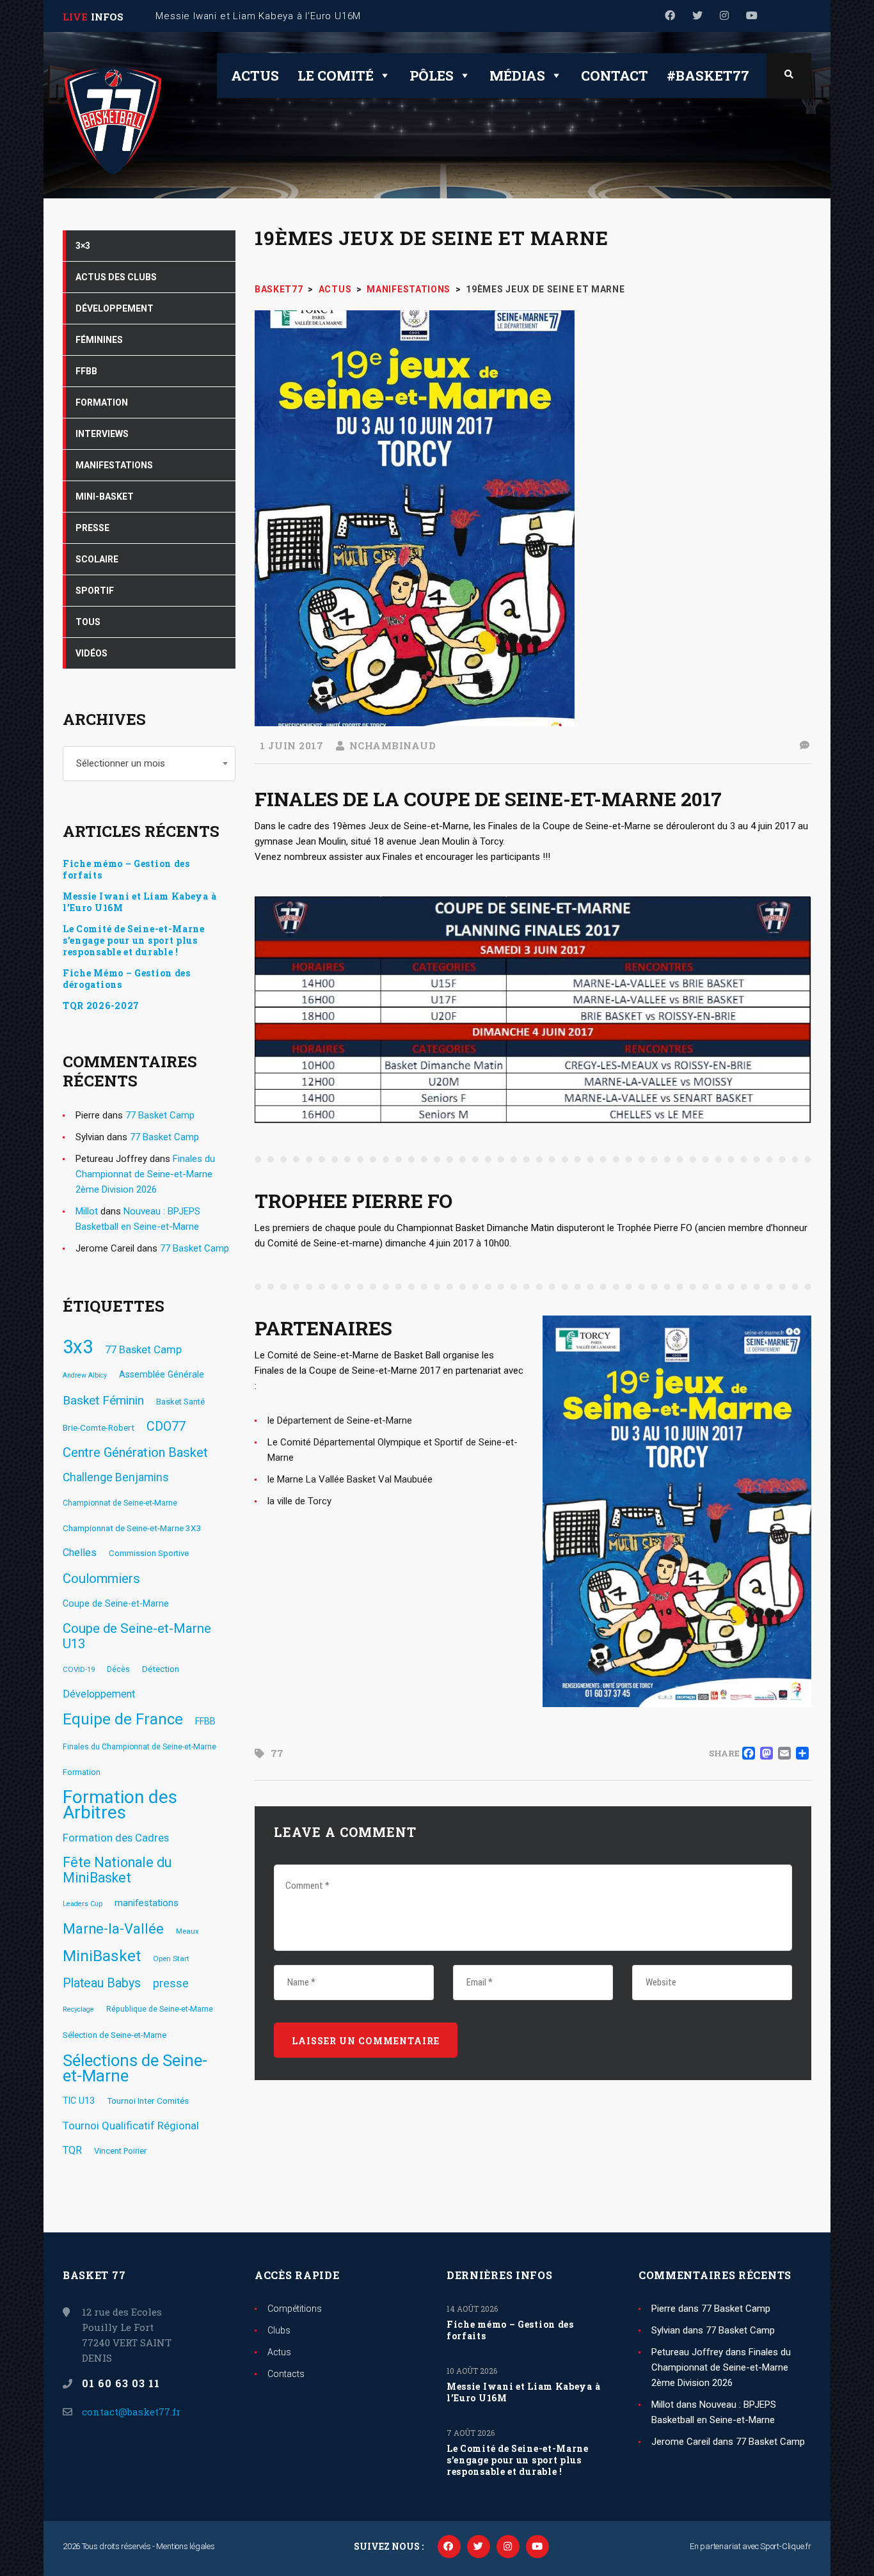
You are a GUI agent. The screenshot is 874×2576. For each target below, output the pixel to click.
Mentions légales (185, 2546)
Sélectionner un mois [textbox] (121, 763)
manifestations (147, 1903)
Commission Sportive (149, 1553)
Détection (161, 1669)
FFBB (205, 1721)
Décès (118, 1669)
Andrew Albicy (85, 1375)
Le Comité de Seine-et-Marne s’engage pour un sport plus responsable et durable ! (134, 941)
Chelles (80, 1553)
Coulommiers (101, 1578)
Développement (99, 1694)
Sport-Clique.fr (786, 2546)
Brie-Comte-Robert (99, 1427)
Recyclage (78, 2009)
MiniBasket (102, 1956)
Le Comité (336, 76)
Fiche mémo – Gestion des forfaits (126, 870)
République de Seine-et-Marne (160, 2009)
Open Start (171, 1959)
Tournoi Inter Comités (148, 2101)
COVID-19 (79, 1669)
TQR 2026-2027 (101, 1006)
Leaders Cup (83, 1904)
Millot (87, 1211)
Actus (255, 76)
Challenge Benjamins (116, 1477)
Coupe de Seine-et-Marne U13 (137, 1636)
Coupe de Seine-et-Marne (116, 1603)
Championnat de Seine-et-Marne (120, 1503)
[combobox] (149, 764)
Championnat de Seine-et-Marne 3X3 (132, 1528)
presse (171, 1984)
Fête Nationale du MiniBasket (117, 1870)
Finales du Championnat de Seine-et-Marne (139, 1747)
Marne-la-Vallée (113, 1929)
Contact (615, 76)
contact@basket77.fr (131, 2412)
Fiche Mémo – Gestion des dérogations (127, 979)
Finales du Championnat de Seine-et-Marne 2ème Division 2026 (145, 1174)
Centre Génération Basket (135, 1452)
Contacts (286, 2374)
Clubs (279, 2330)
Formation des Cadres (116, 1838)
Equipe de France (123, 1719)
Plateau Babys (102, 1983)
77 (277, 1753)
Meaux (187, 1931)
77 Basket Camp (160, 1115)
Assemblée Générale (162, 1374)
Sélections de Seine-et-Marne (135, 2068)
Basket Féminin (103, 1400)
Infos (107, 17)
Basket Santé (180, 1402)
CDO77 (166, 1427)
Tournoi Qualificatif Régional (131, 2126)
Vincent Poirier (120, 2151)
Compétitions (295, 2309)
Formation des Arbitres (120, 1805)
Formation (82, 1772)
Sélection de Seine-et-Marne (115, 2035)
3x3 (78, 1347)
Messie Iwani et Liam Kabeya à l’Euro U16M (139, 902)
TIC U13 (79, 2101)
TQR (72, 2150)
